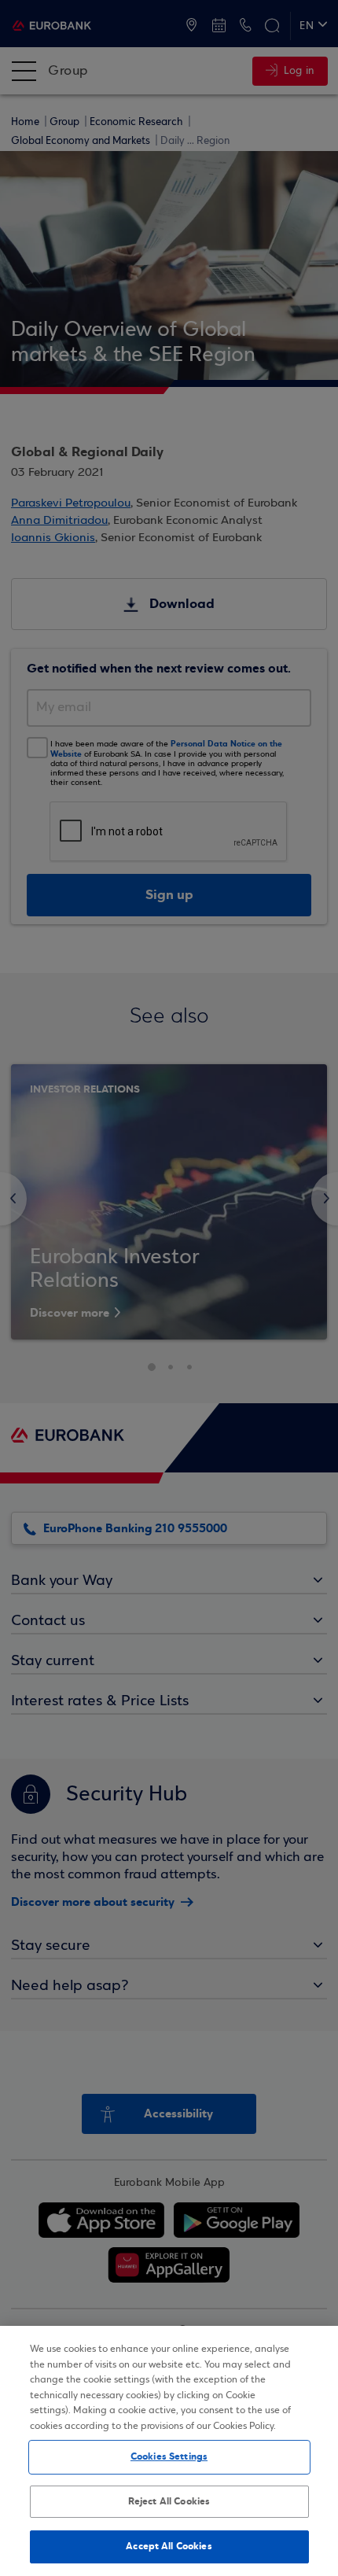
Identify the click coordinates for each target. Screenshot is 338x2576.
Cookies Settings (169, 2456)
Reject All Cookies (169, 2501)
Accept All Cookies (169, 2546)
